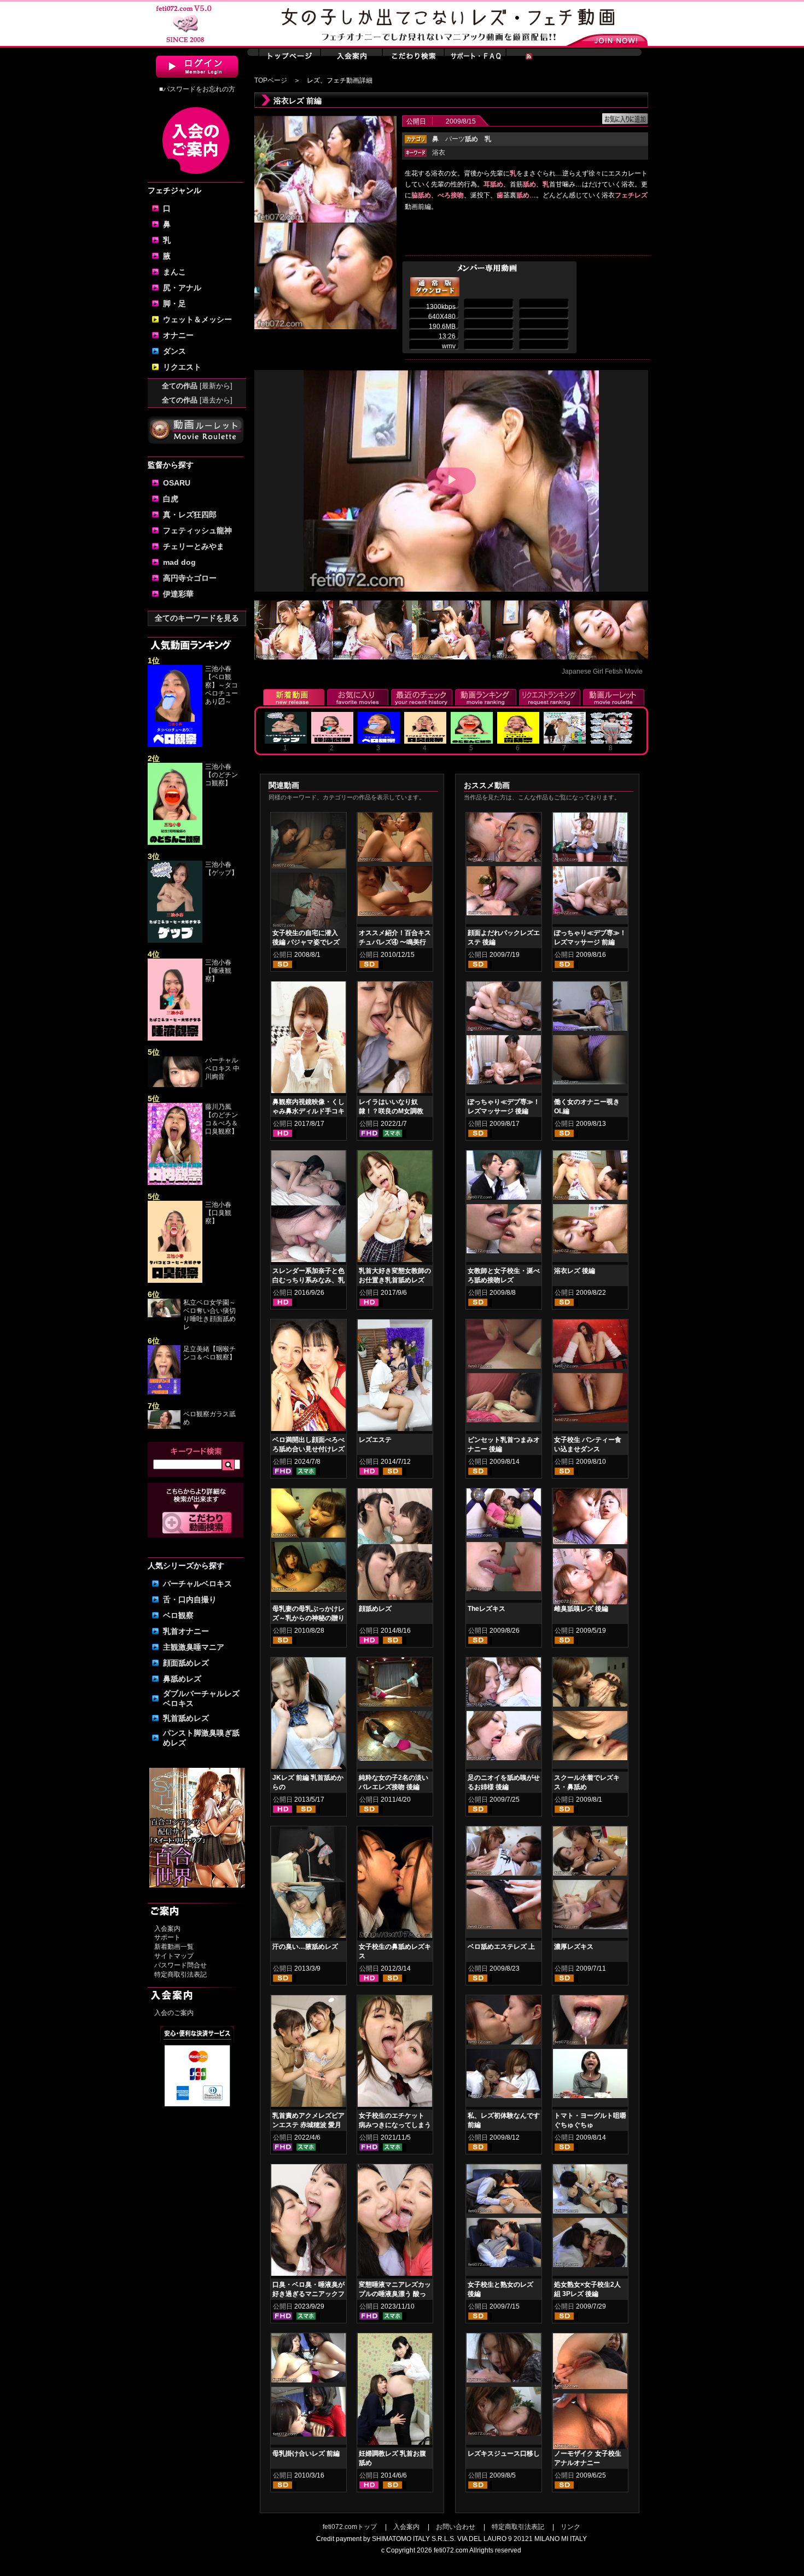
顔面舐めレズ (186, 1663)
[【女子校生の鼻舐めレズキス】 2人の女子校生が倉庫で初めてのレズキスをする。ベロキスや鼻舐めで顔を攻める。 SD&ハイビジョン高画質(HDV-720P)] (395, 1884)
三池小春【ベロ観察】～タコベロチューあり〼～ (222, 685)
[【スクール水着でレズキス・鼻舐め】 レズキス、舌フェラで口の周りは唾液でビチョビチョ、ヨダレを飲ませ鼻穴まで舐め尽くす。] (590, 1684)
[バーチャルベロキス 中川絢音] (175, 1085)
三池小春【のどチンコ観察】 (222, 775)
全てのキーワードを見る (197, 618)
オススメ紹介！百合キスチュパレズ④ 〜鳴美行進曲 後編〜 (395, 942)
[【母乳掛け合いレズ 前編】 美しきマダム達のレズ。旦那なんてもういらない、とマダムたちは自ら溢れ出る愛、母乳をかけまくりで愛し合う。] (308, 2360)
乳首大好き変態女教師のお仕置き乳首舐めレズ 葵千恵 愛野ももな (395, 1280)
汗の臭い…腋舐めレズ (305, 1947)
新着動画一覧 (174, 1947)
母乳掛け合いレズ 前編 (306, 2454)
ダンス (174, 351)
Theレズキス (487, 1609)
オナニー (178, 335)
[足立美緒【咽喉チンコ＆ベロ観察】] (164, 1392)
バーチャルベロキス (197, 1584)
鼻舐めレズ (182, 1679)
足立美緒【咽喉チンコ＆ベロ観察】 (209, 1353)
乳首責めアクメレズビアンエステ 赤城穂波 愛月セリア (308, 2125)
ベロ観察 (178, 1615)
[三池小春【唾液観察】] (175, 1038)
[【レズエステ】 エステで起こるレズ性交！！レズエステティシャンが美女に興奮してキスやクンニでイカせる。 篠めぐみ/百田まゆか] (395, 1377)
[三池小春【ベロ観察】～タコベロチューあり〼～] (175, 745)
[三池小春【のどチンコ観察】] (175, 843)
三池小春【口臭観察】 (218, 1213)
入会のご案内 (174, 2013)
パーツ (462, 139)
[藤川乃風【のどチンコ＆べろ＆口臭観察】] (175, 1183)
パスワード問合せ (180, 1965)
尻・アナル (182, 288)
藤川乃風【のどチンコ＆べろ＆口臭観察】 (222, 1119)
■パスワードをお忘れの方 (197, 89)
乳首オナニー (186, 1631)
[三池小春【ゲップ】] (175, 941)
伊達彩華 (178, 594)
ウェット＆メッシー (197, 319)
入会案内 (167, 1929)
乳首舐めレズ (186, 1718)
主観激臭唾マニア (194, 1647)
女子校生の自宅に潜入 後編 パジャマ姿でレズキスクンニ (306, 942)
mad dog (179, 562)
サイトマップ (174, 1956)
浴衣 (439, 153)
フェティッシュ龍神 (197, 530)
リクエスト (182, 367)
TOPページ (271, 80)
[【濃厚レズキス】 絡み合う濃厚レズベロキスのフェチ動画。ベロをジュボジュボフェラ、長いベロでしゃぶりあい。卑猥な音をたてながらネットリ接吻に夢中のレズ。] (590, 1853)
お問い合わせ (456, 2527)
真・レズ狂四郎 (190, 515)
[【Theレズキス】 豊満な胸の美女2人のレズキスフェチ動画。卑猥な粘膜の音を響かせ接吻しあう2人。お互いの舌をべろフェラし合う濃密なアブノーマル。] (504, 1515)
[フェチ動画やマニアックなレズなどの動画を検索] (197, 1532)
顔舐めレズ (375, 1609)
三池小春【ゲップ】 (222, 869)
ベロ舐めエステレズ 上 (501, 1947)
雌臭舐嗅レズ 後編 (581, 1609)
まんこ (174, 272)
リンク (570, 2527)
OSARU (177, 483)
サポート (167, 1937)
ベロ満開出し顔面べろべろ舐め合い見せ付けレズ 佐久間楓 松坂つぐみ (308, 1449)
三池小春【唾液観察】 (218, 971)
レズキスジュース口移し (504, 2454)
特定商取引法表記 (180, 1975)
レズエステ (375, 1440)
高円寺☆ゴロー (190, 578)
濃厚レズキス (574, 1947)
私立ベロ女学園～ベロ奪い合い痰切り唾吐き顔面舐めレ (209, 1315)
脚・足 (174, 303)
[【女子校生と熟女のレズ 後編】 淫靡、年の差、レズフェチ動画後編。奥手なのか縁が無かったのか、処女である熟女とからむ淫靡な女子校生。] (504, 2191)
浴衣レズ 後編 (575, 1271)
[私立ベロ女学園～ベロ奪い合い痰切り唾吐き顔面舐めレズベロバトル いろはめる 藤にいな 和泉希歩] (164, 1315)
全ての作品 (197, 386)
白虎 (171, 499)
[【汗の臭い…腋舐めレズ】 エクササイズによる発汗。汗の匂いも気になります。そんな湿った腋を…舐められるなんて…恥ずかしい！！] (308, 1884)
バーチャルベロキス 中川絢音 (222, 1068)
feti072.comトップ (350, 2527)
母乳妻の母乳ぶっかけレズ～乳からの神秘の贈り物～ (308, 1618)
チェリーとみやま (194, 546)
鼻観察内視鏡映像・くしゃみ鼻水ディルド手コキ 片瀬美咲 (308, 1111)
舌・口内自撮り (190, 1599)
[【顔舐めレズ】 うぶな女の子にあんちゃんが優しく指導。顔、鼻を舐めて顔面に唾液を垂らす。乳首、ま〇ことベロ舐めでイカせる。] (395, 1546)
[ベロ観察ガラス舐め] (164, 1427)
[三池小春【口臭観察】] (175, 1281)
